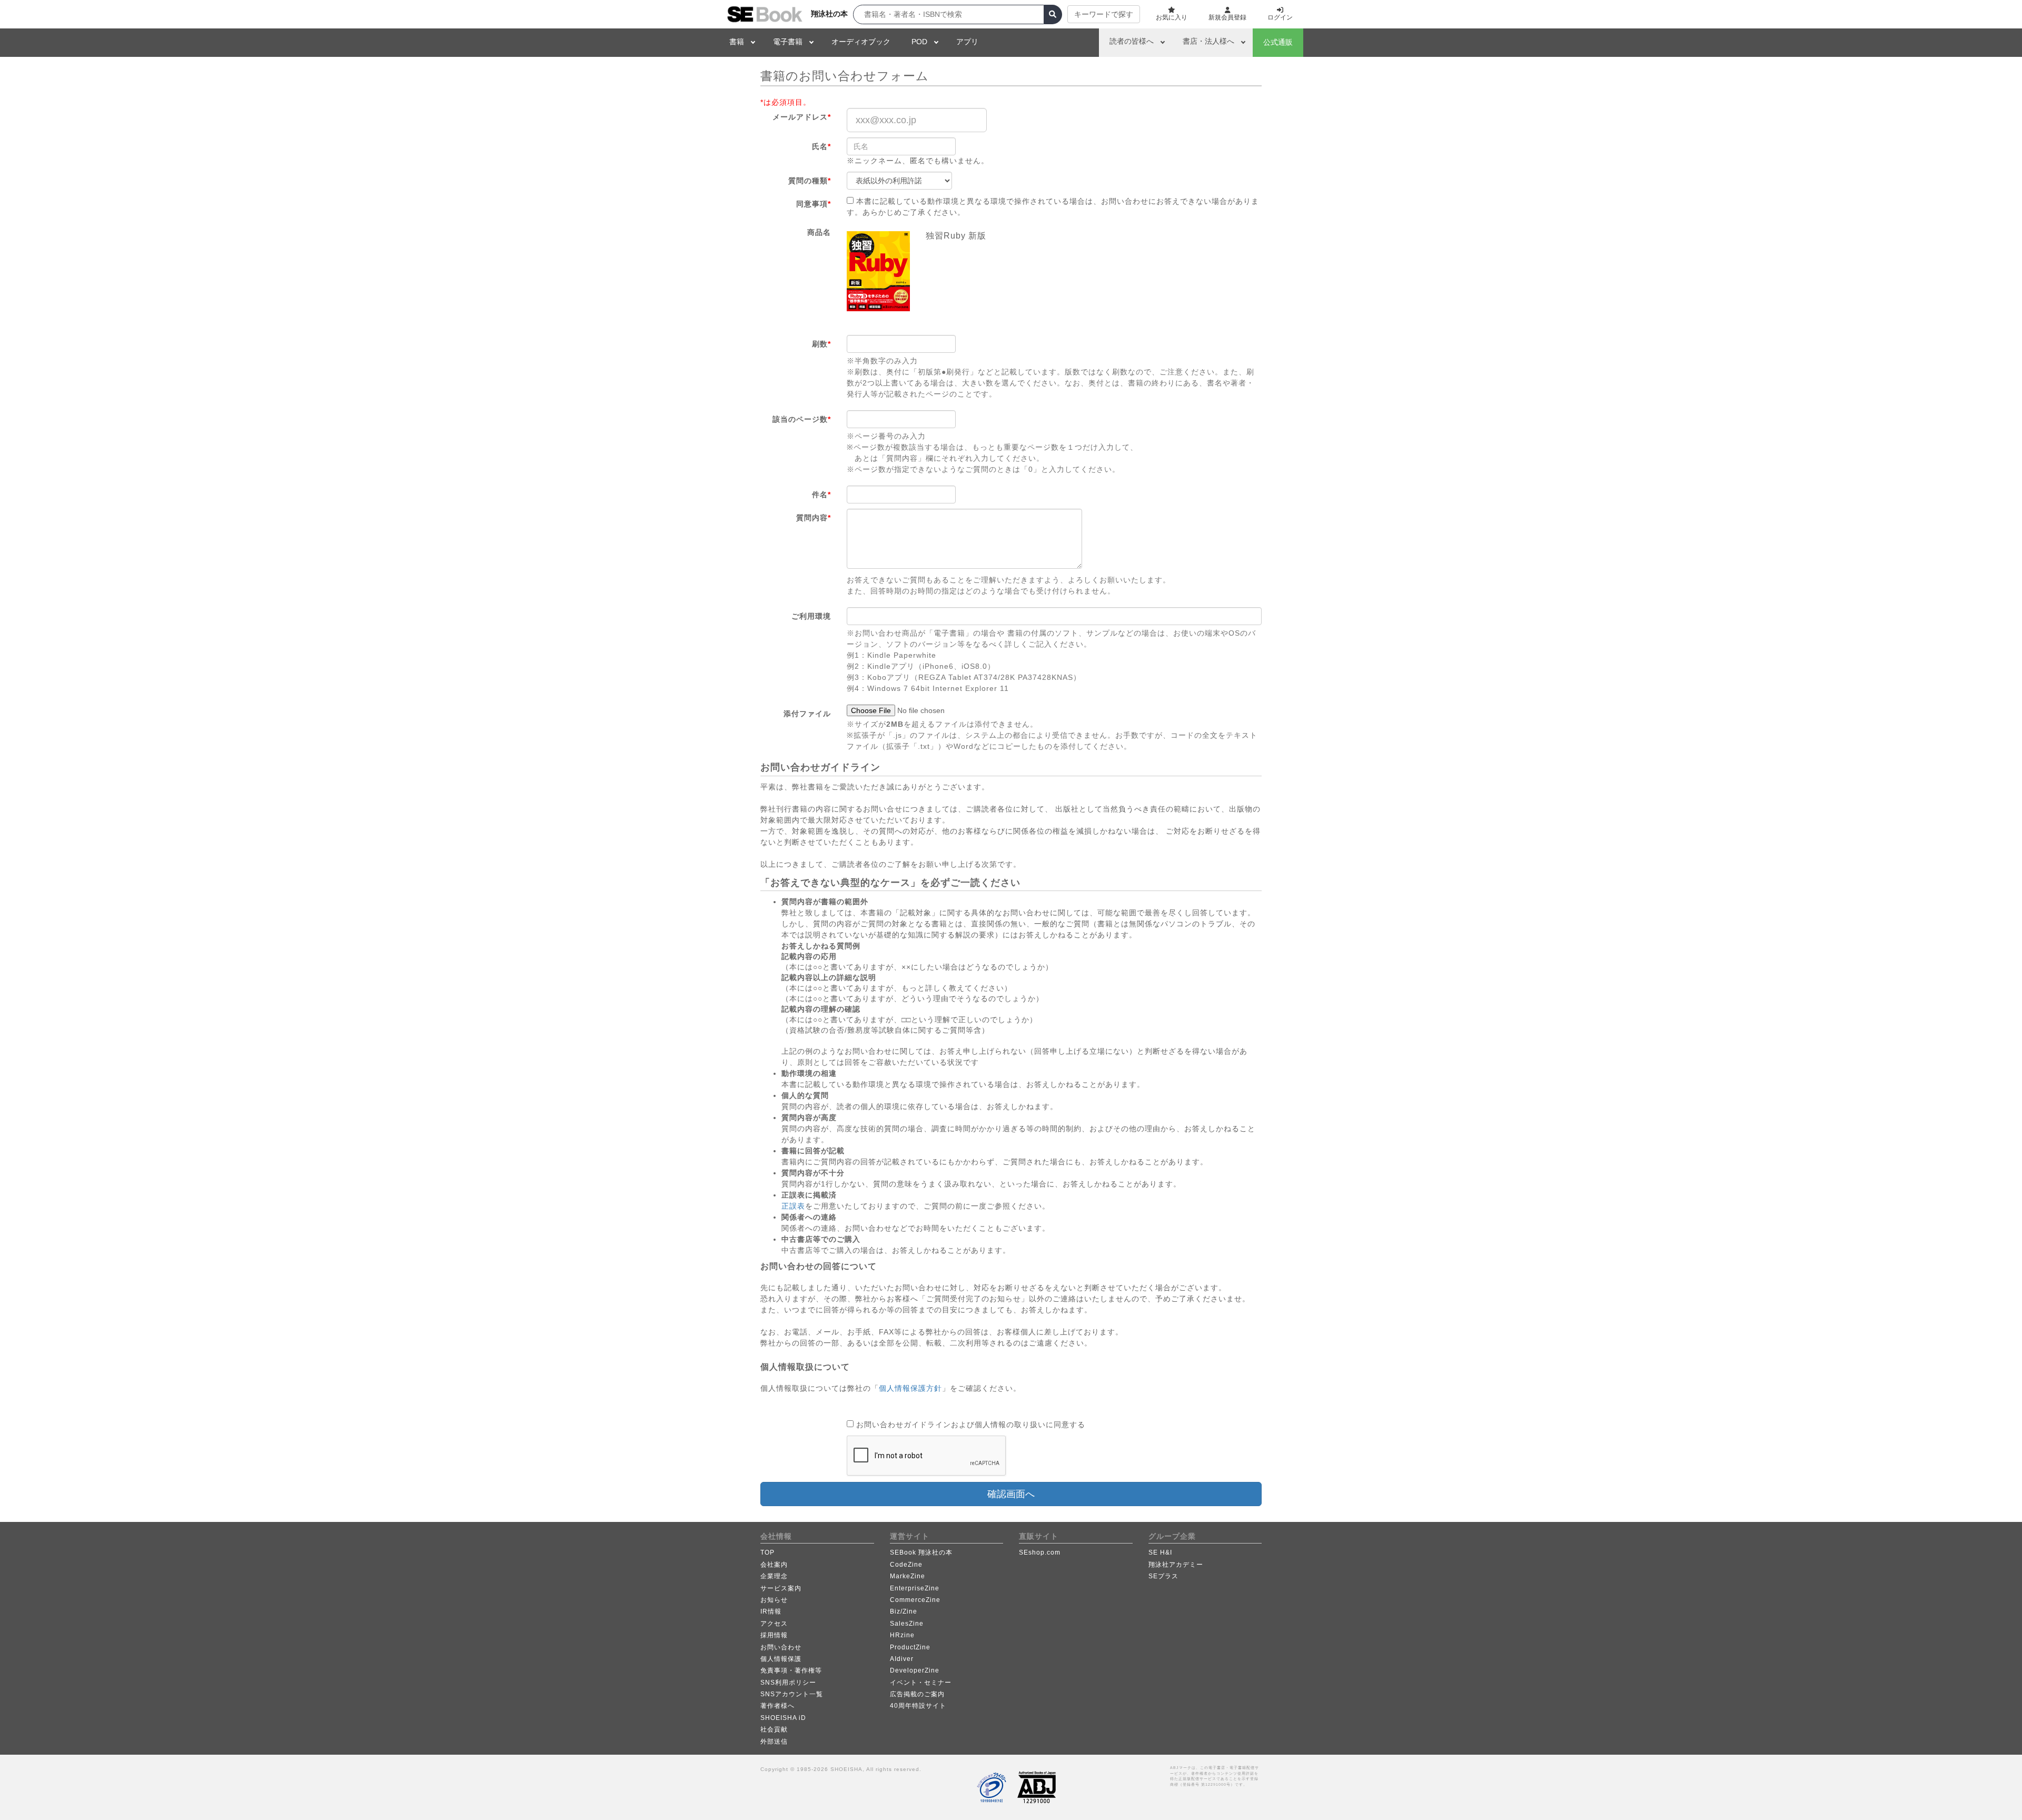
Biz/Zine (904, 1611)
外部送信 (774, 1742)
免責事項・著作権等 (791, 1670)
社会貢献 (774, 1729)
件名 (821, 494)
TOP (767, 1552)
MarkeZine (908, 1576)
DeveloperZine (915, 1670)
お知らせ (774, 1600)
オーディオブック (861, 42)
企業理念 (774, 1576)
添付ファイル (807, 714)
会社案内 (774, 1565)
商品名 (819, 232)
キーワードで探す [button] (1104, 14)
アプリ (967, 42)
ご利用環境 (811, 616)
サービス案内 (781, 1588)
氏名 (821, 146)
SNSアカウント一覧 (792, 1694)
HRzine (902, 1635)
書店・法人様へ (1208, 41)
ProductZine (910, 1647)
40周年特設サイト (918, 1706)
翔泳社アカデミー (1176, 1565)
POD (919, 42)
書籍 (737, 42)
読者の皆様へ (1132, 41)
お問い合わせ (781, 1647)
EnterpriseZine (915, 1588)
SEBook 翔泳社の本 (921, 1552)
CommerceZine (915, 1600)
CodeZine (906, 1565)
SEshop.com (1040, 1552)
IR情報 (771, 1611)
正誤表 (793, 1206)
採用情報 (774, 1635)
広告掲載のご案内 (917, 1694)
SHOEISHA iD (783, 1718)
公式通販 (1278, 42)
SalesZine (907, 1624)
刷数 (821, 344)
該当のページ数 (802, 419)
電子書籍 (788, 42)
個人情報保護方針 (910, 1388)
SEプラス (1163, 1576)
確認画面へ (1011, 1494)
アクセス (774, 1624)
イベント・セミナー (921, 1683)
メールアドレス (802, 117)
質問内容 (814, 518)
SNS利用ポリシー (788, 1683)
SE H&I (1160, 1552)
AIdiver (902, 1659)
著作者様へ (777, 1706)
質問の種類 (810, 181)
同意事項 (814, 204)
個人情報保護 (781, 1659)
